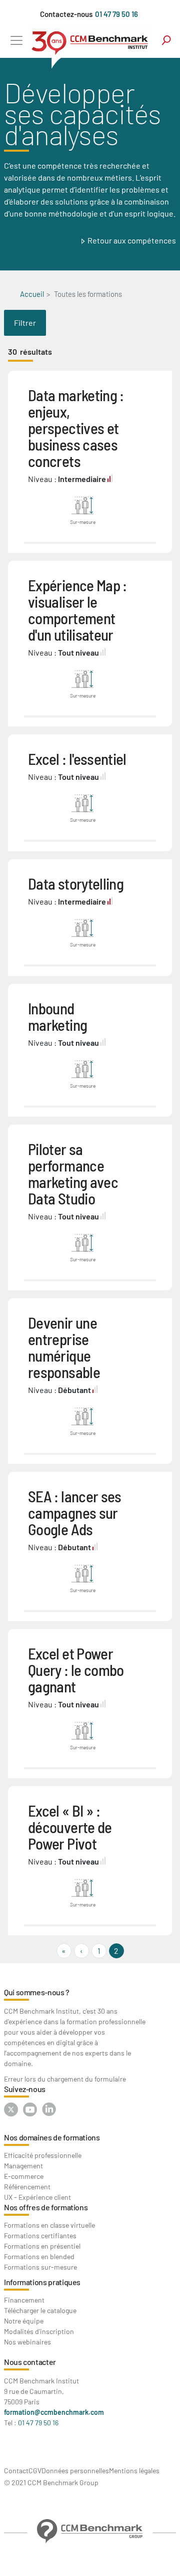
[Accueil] (90, 46)
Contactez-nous (66, 14)
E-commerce (24, 2176)
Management (23, 2166)
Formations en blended (39, 2256)
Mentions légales (134, 2470)
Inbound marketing (57, 1016)
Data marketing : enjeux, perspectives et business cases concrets (76, 428)
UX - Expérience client (37, 2197)
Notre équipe (24, 2321)
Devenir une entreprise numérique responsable (64, 1347)
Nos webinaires (27, 2342)
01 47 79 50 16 (116, 14)
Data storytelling (76, 883)
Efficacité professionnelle (43, 2155)
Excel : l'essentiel (77, 759)
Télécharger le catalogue (40, 2310)
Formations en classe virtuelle (49, 2225)
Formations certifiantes (40, 2235)
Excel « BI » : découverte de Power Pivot (70, 1827)
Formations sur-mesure (40, 2267)
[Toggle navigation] (16, 40)
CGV (35, 2470)
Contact (16, 2470)
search (166, 40)
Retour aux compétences (132, 240)
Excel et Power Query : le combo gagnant (76, 1670)
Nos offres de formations (46, 2207)
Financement (24, 2300)
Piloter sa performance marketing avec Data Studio (73, 1173)
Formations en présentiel (42, 2246)
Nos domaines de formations (52, 2137)
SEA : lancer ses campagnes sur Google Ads (75, 1513)
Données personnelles (75, 2470)
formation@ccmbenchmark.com (54, 2412)
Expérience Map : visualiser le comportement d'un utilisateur (77, 610)
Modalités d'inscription (39, 2331)
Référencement (27, 2187)
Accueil (32, 294)
